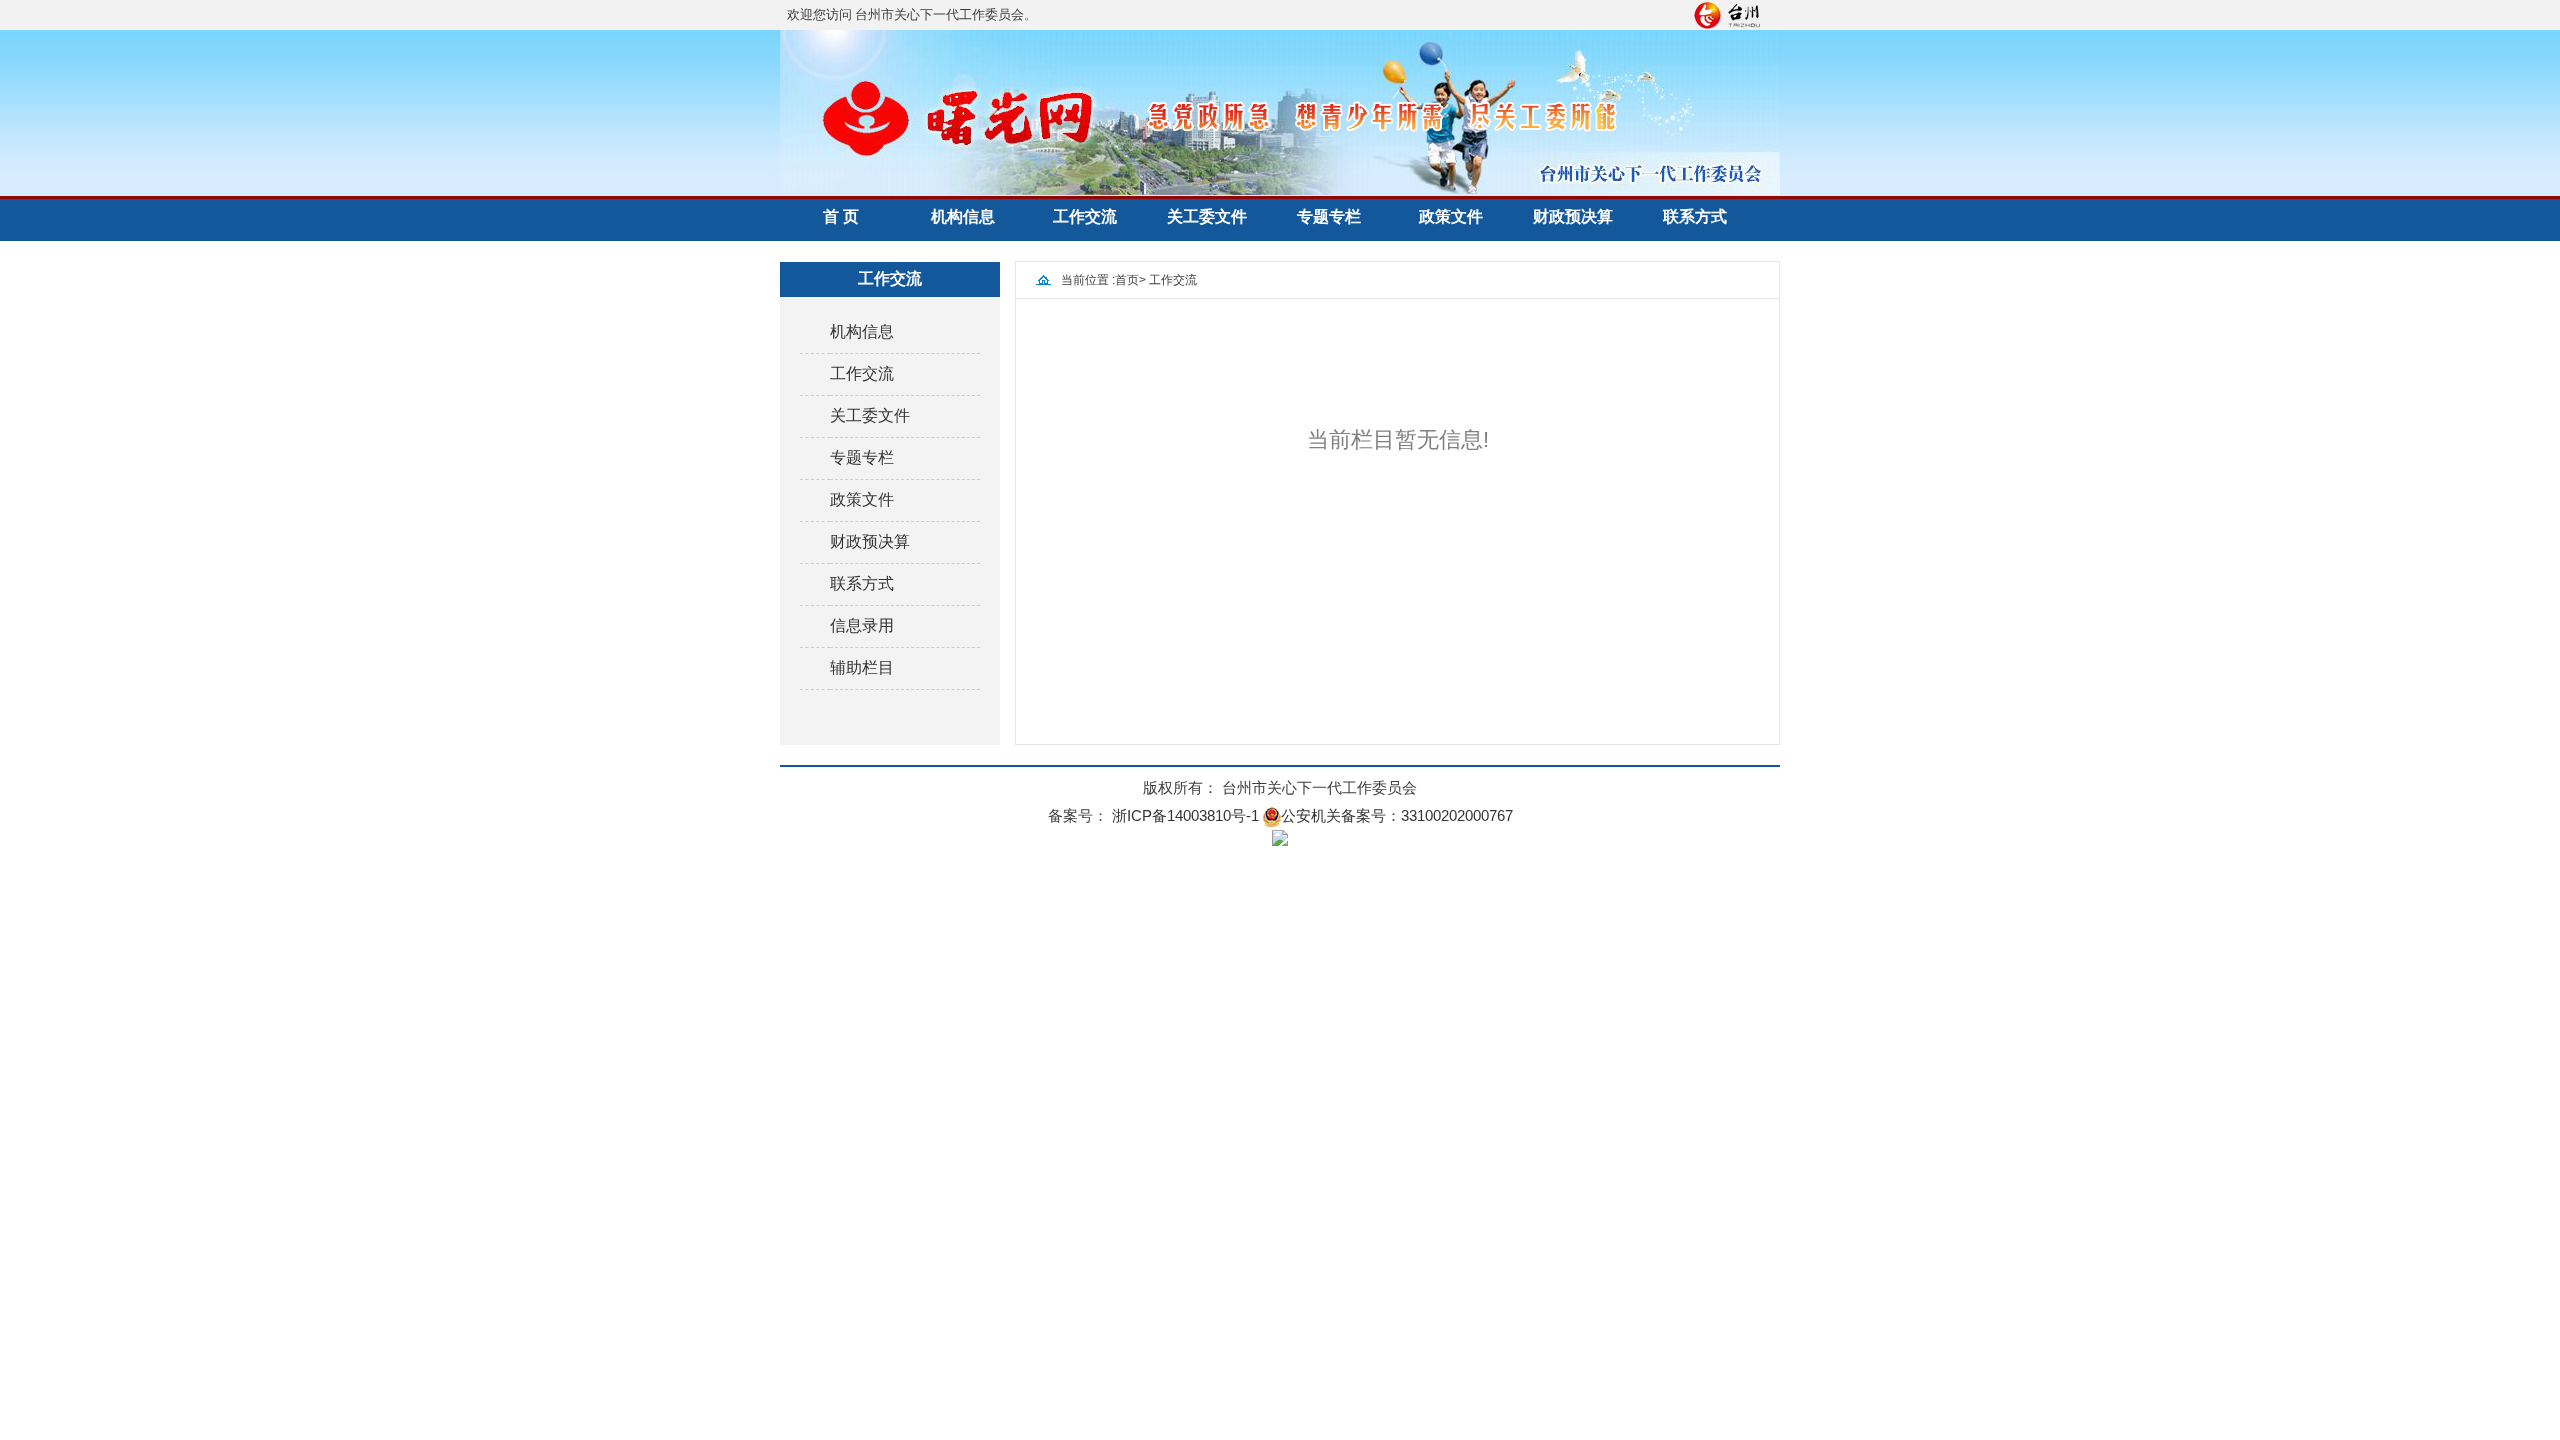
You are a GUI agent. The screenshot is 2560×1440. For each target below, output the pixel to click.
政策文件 (1451, 216)
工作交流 (1085, 216)
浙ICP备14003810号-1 (1185, 815)
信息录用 (862, 625)
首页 (1127, 280)
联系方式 (1695, 216)
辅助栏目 (862, 667)
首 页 (841, 216)
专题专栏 (1329, 216)
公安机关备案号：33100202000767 (1397, 815)
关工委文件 (1207, 216)
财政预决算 (1573, 216)
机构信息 (963, 216)
